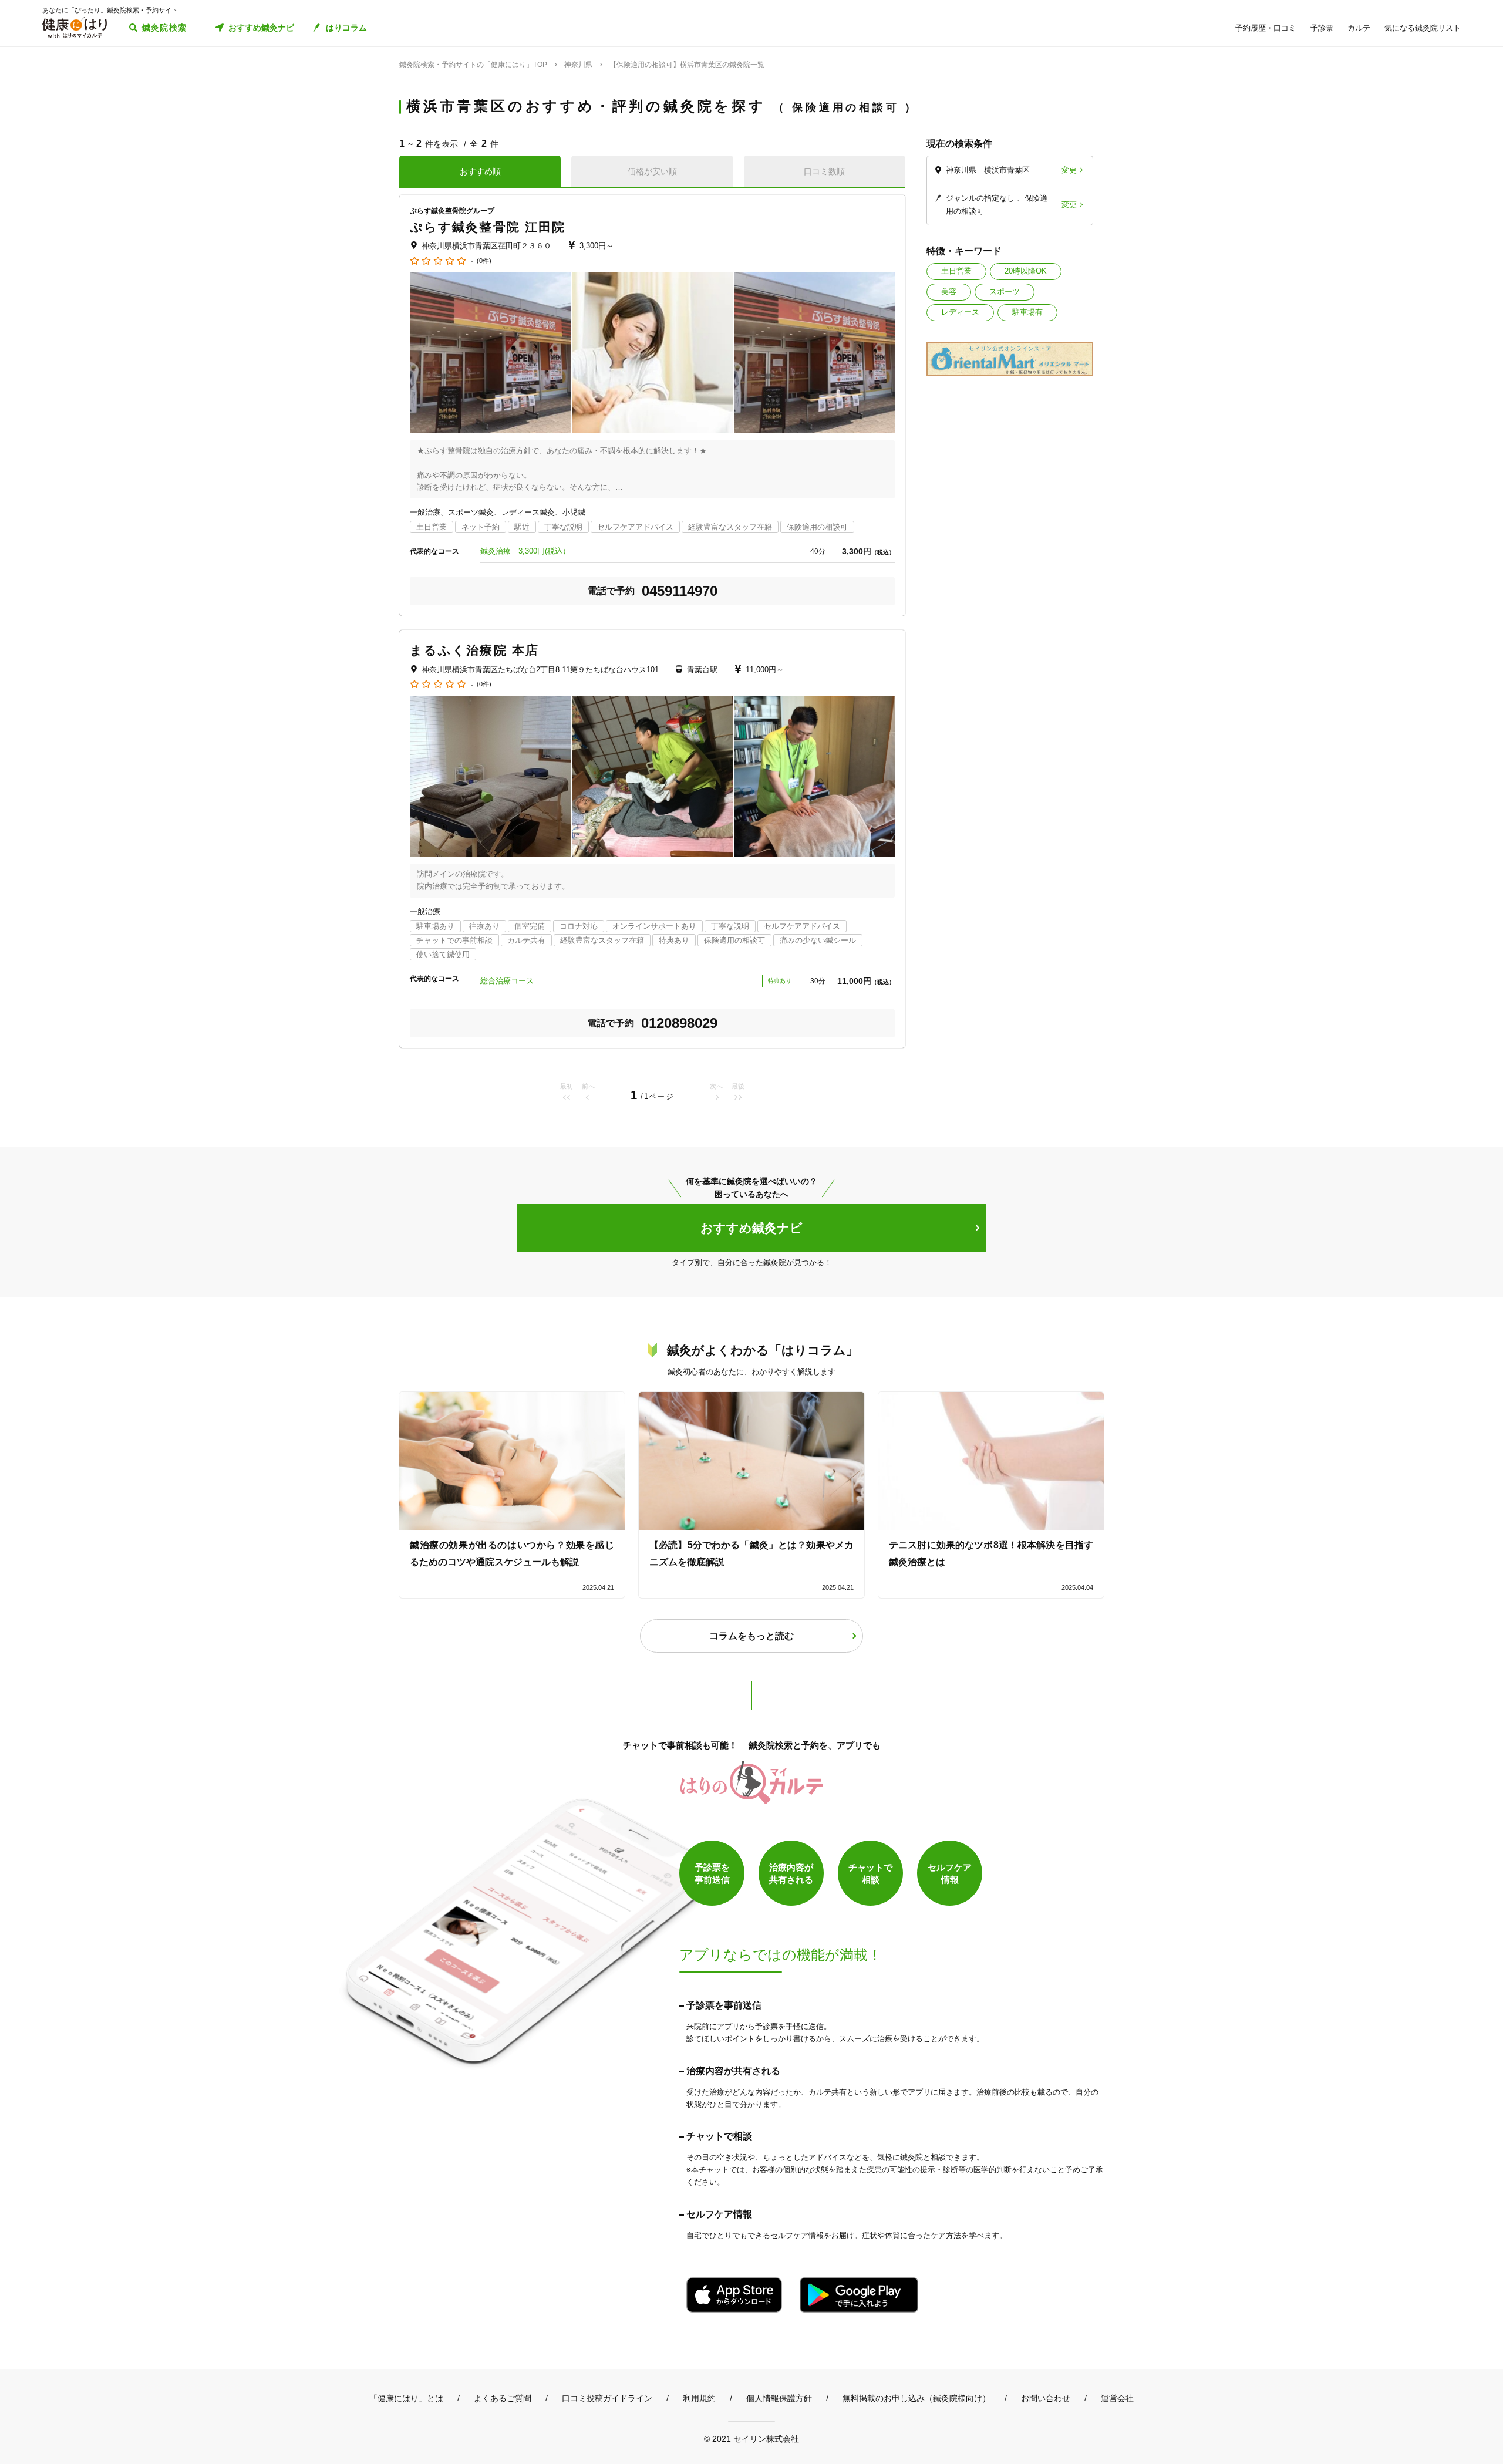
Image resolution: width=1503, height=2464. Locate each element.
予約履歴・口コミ (1266, 28)
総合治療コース (507, 981)
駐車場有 (1027, 312)
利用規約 (699, 2398)
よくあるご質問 (503, 2398)
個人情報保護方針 (779, 2398)
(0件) (484, 261)
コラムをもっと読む (751, 1636)
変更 (1069, 170)
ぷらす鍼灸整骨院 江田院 (488, 227)
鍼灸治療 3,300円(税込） (525, 551)
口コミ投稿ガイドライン (607, 2398)
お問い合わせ (1046, 2398)
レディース (960, 312)
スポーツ (1005, 291)
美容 (949, 291)
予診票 (1322, 28)
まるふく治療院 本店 (474, 650)
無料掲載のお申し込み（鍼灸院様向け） (916, 2398)
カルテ (1359, 28)
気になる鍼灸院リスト (1423, 28)
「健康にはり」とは (406, 2398)
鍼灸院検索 (165, 28)
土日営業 (956, 271)
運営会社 (1117, 2398)
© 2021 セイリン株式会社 (751, 2438)
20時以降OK (1026, 271)
